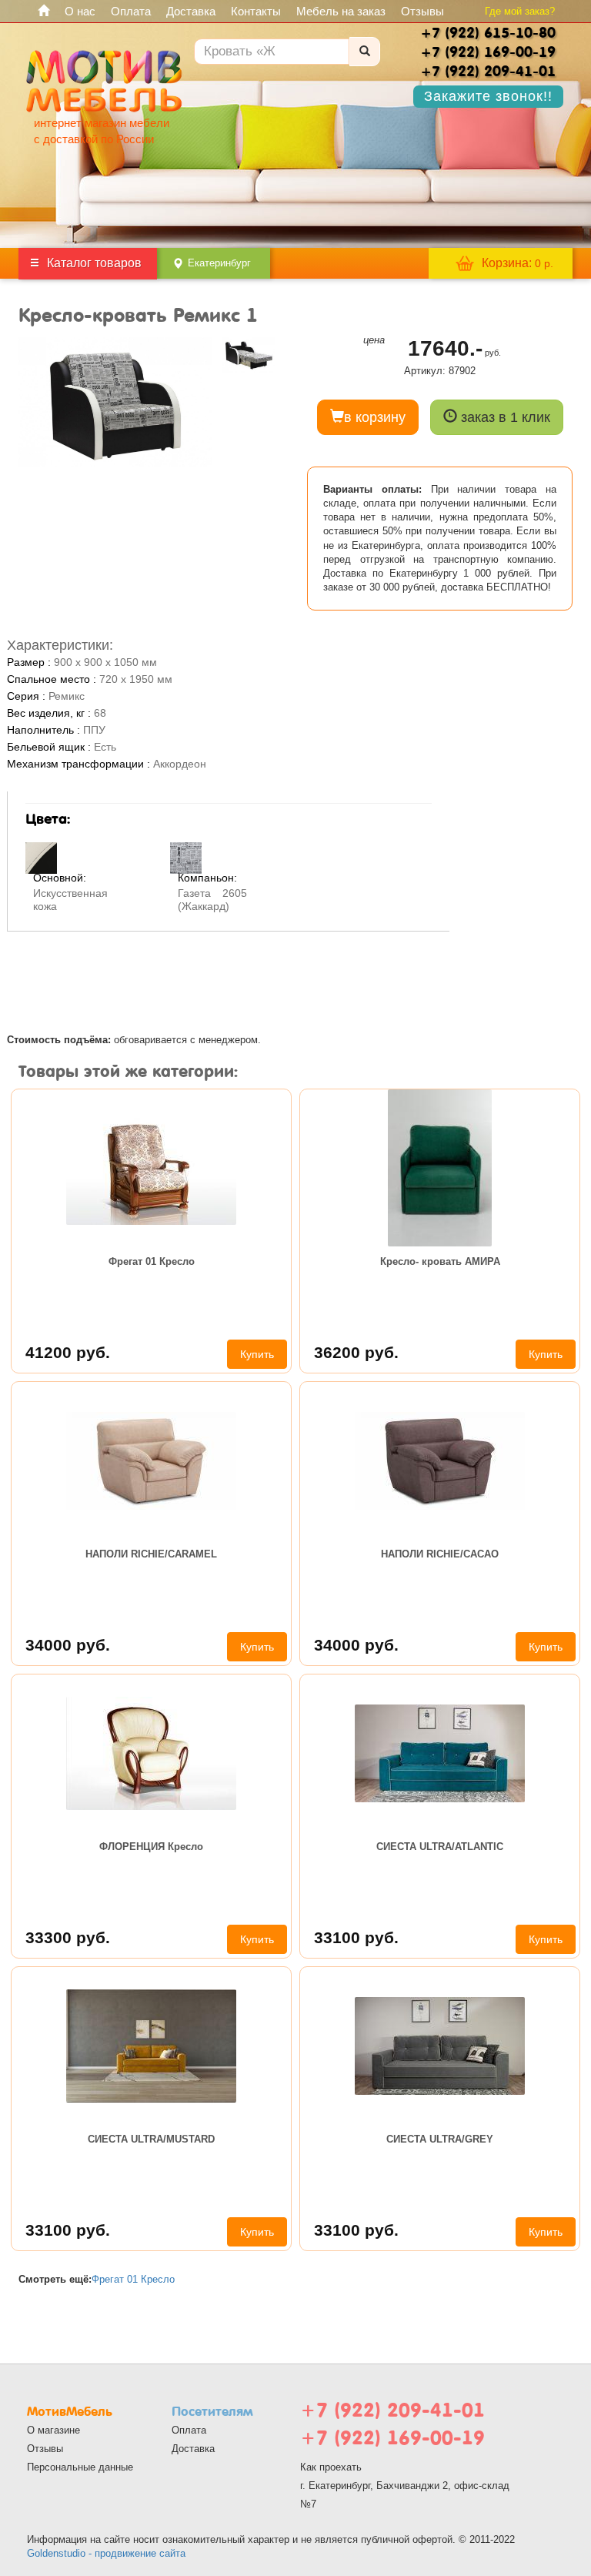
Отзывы (422, 11)
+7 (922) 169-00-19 (392, 2438)
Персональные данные (80, 2467)
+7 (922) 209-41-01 (392, 2410)
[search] (365, 52)
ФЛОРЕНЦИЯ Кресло (151, 1847)
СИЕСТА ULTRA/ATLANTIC (440, 1847)
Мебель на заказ (341, 11)
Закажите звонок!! (488, 96)
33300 (68, 1937)
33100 (356, 1937)
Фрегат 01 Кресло (152, 1261)
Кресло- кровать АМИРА (440, 1261)
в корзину (375, 417)
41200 (68, 1352)
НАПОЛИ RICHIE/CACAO (440, 1554)
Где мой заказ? (520, 11)
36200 (356, 1352)
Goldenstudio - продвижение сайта (106, 2553)
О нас (80, 11)
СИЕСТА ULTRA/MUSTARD (151, 2139)
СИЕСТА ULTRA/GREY (440, 2139)
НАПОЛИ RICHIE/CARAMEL (151, 1554)
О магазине (53, 2430)
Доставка (191, 11)
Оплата (131, 11)
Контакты (256, 11)
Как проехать (331, 2467)
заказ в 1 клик (504, 417)
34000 (68, 1645)
